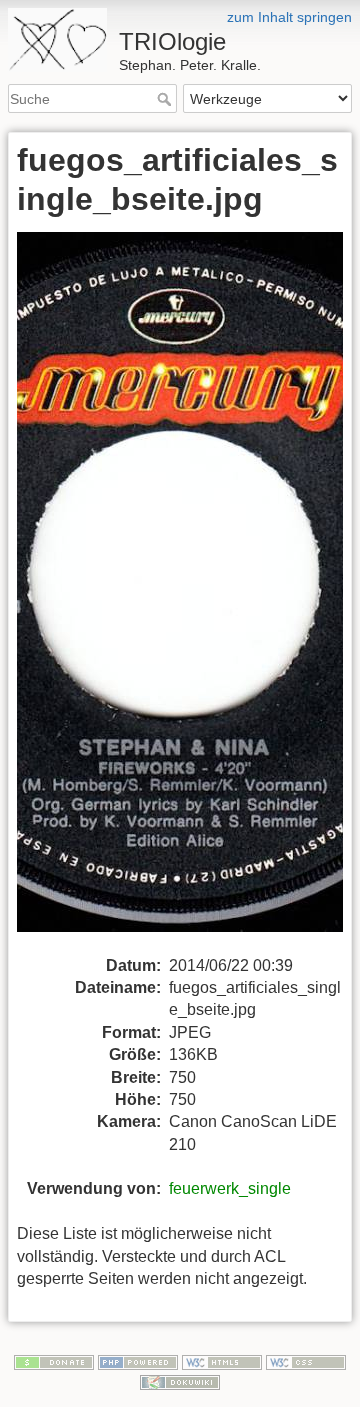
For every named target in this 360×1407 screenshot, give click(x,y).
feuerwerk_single (230, 1188)
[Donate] (54, 1361)
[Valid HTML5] (222, 1361)
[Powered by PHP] (138, 1361)
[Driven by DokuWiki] (180, 1381)
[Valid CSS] (306, 1361)
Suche (166, 99)
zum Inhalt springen (289, 17)
